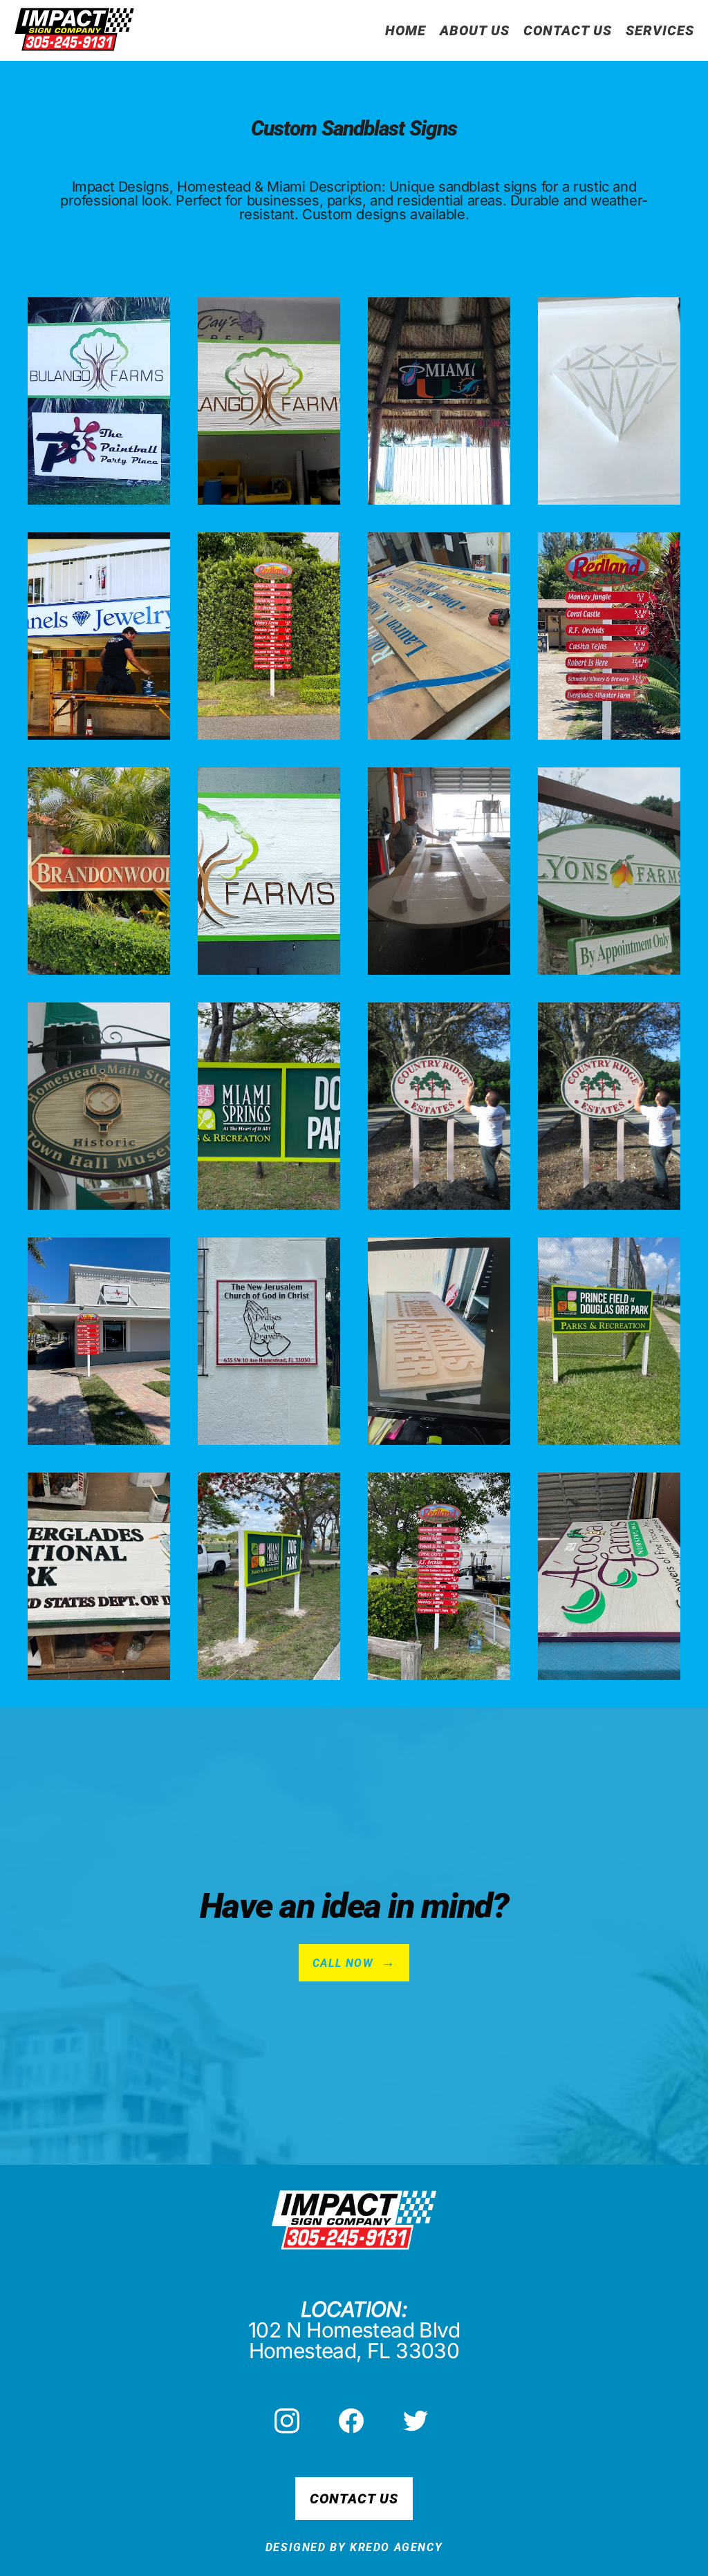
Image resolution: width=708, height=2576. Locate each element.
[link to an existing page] (74, 30)
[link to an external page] (290, 2421)
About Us (475, 30)
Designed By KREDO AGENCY (354, 2547)
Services (660, 30)
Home (406, 30)
